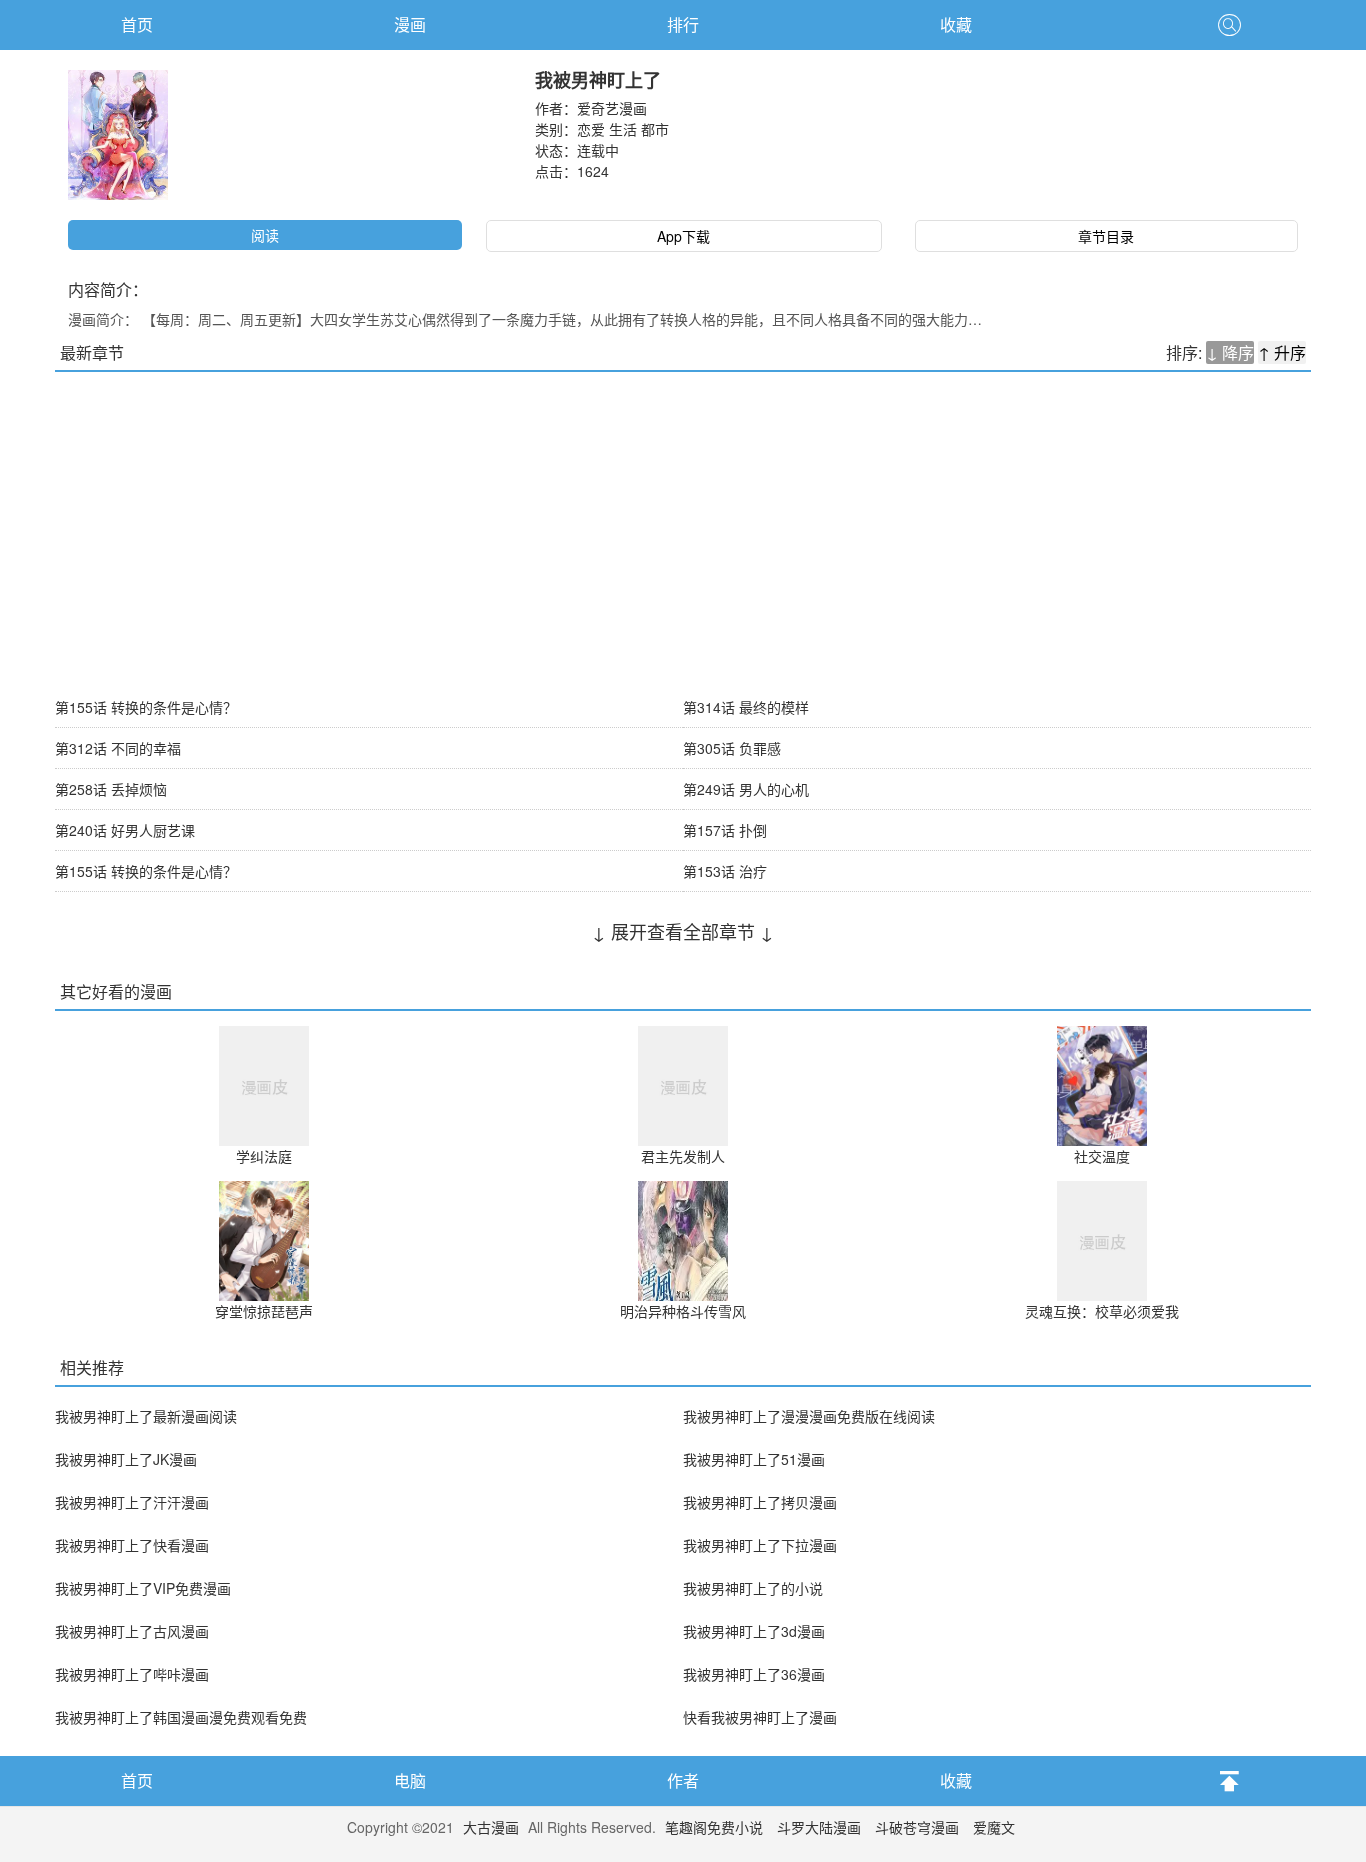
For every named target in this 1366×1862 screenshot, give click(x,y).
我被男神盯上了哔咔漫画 (132, 1674)
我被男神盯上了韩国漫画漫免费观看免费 (181, 1717)
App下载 (683, 236)
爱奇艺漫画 (612, 108)
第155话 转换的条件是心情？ (146, 707)
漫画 (410, 24)
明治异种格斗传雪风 (683, 1311)
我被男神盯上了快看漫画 (132, 1545)
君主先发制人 (683, 1156)
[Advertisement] (683, 522)
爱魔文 (994, 1827)
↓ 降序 (1230, 352)
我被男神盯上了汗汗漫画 (132, 1502)
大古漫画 (491, 1827)
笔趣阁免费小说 (714, 1827)
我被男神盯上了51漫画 (754, 1459)
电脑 (410, 1780)
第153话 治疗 (725, 871)
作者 (683, 1780)
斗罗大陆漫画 (819, 1827)
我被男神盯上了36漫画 (754, 1674)
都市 (655, 129)
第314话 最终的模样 (746, 707)
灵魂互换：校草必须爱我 (1102, 1311)
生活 (623, 129)
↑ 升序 (1282, 352)
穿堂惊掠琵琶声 (264, 1311)
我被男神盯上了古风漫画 (132, 1631)
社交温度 (1102, 1156)
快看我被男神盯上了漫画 (760, 1717)
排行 (683, 24)
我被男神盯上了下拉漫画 (760, 1545)
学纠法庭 (264, 1156)
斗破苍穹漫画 (917, 1827)
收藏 (956, 24)
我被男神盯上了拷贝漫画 (760, 1502)
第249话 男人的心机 (746, 789)
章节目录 (1106, 236)
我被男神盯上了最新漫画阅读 (146, 1416)
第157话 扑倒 (725, 830)
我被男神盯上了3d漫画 (754, 1631)
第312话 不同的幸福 (118, 748)
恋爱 (591, 129)
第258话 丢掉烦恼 (111, 789)
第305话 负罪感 (732, 748)
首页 (137, 24)
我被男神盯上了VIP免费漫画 (143, 1588)
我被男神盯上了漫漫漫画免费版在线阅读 (809, 1416)
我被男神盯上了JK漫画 (126, 1459)
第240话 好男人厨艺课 (125, 830)
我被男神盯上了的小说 (753, 1588)
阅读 (265, 235)
